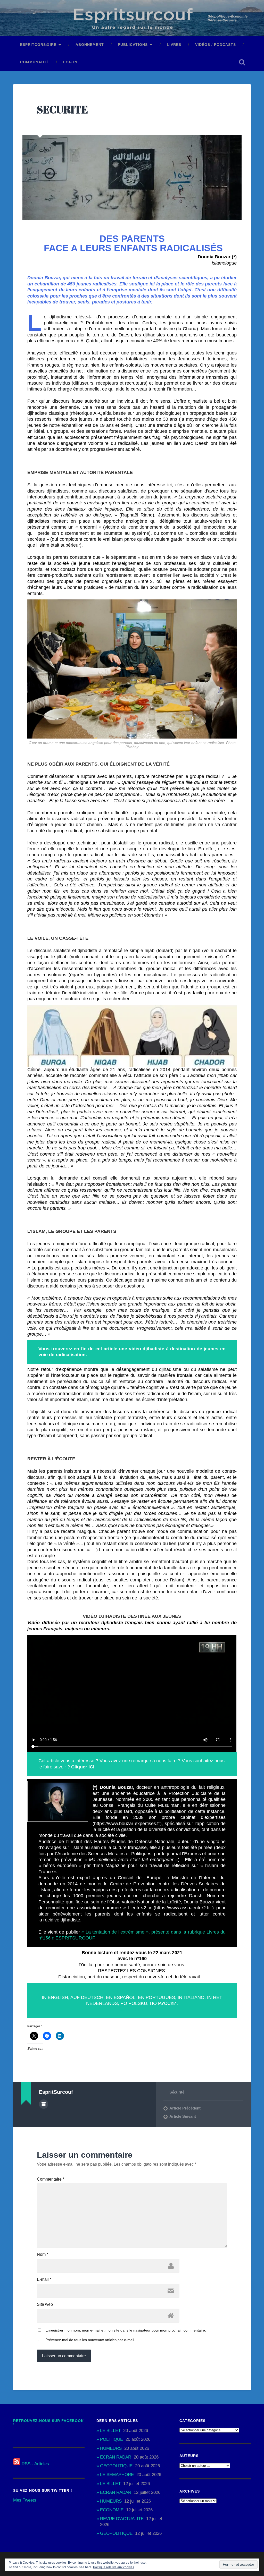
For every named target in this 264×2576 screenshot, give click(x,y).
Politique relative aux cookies (114, 2567)
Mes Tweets (25, 2500)
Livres (174, 45)
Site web (45, 2304)
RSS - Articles (35, 2464)
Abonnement (90, 45)
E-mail (44, 2280)
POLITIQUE (112, 2439)
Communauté (35, 62)
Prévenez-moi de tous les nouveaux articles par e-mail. (90, 2340)
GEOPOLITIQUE (116, 2466)
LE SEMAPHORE (117, 2475)
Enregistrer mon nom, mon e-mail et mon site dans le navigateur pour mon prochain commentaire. (126, 2330)
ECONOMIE (112, 2510)
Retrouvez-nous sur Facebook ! (48, 2423)
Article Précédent (185, 2108)
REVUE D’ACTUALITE (122, 2519)
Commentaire (51, 2179)
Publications (133, 45)
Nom (43, 2255)
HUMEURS (111, 2448)
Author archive (44, 2104)
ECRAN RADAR (116, 2457)
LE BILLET (110, 2431)
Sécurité (177, 2092)
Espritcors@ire (38, 45)
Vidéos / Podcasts (216, 45)
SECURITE (62, 109)
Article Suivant (183, 2116)
